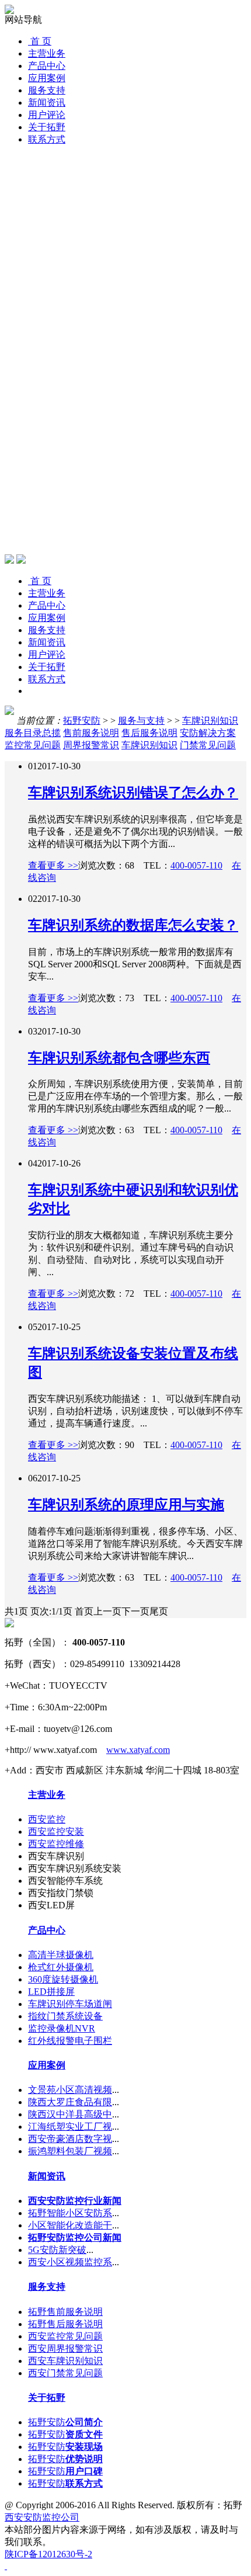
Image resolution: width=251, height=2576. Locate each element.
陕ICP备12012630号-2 (48, 2554)
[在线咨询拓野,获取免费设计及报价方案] (125, 2566)
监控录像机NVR (62, 2028)
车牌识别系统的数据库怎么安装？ (133, 925)
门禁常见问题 (208, 745)
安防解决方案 (208, 733)
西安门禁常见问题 (65, 2373)
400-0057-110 (196, 865)
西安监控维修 (56, 1844)
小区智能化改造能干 (70, 2225)
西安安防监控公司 (42, 2517)
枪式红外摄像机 (61, 1967)
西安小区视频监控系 (70, 2262)
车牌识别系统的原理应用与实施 (126, 1505)
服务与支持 (141, 721)
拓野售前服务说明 (65, 2312)
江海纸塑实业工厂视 (70, 2127)
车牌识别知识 (210, 721)
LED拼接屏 (51, 1992)
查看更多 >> (53, 865)
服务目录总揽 (33, 733)
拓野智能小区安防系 (70, 2213)
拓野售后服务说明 (65, 2324)
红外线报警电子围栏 (70, 2041)
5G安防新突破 (57, 2250)
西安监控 (47, 1819)
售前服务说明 (91, 733)
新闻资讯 (47, 103)
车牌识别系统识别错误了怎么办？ (133, 793)
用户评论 (47, 115)
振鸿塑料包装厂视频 (70, 2151)
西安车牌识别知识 (65, 2361)
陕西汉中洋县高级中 (70, 2114)
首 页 (40, 41)
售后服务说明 (149, 733)
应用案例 (47, 78)
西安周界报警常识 (65, 2348)
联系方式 (47, 139)
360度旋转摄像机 (63, 1979)
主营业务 (47, 53)
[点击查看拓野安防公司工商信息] (9, 1624)
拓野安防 (82, 721)
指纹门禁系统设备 (65, 2016)
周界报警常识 (91, 745)
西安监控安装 (56, 1832)
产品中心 (47, 66)
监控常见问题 (33, 745)
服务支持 (47, 90)
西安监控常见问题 (65, 2336)
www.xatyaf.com (138, 1750)
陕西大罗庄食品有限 (70, 2102)
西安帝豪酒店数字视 (70, 2139)
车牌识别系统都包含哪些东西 (119, 1058)
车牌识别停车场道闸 (70, 2004)
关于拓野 (47, 127)
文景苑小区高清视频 (70, 2090)
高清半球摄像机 (61, 1955)
